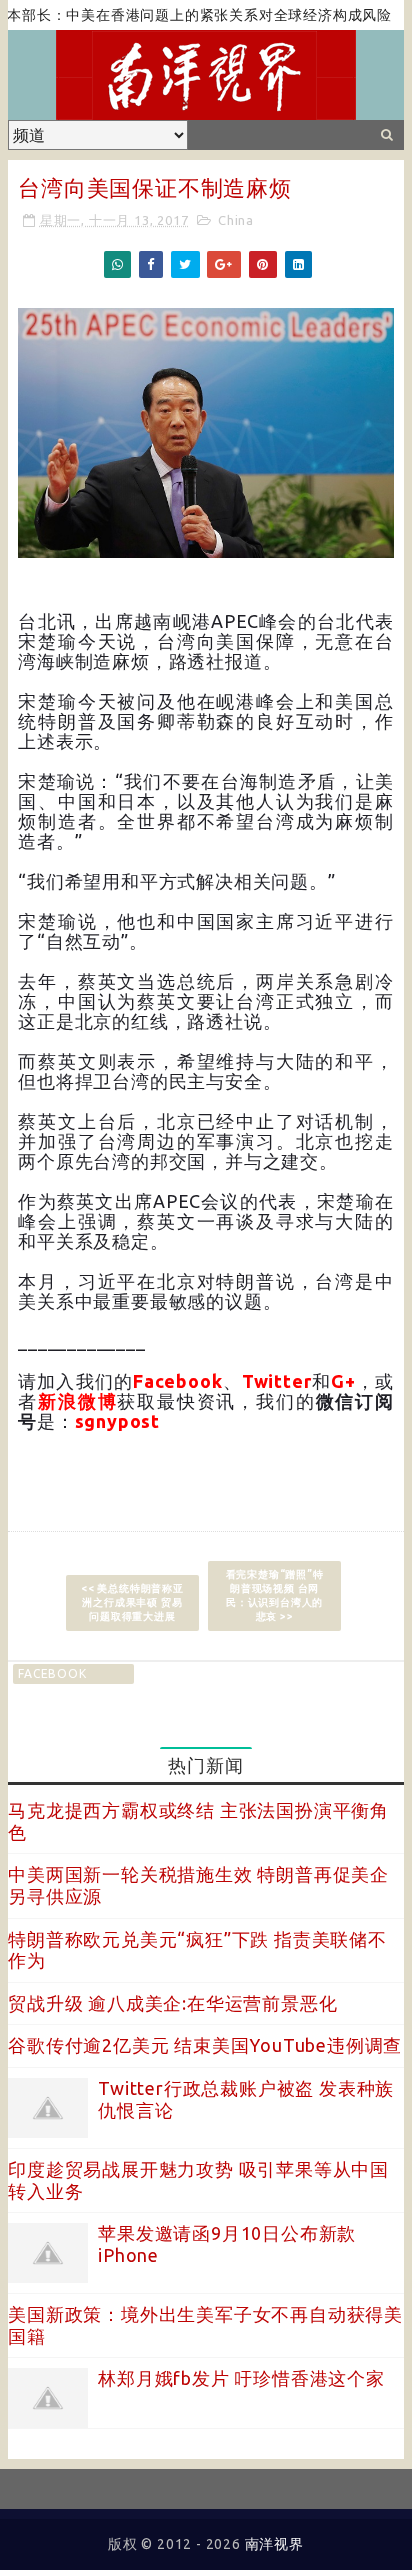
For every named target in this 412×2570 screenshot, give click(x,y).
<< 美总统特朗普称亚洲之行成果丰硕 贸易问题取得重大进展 (132, 1602)
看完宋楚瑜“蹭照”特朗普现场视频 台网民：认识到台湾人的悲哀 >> (275, 1595)
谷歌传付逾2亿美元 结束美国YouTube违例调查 (205, 2045)
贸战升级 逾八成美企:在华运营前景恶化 (172, 2003)
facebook (52, 1673)
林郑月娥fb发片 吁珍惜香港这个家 (241, 2378)
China (236, 220)
